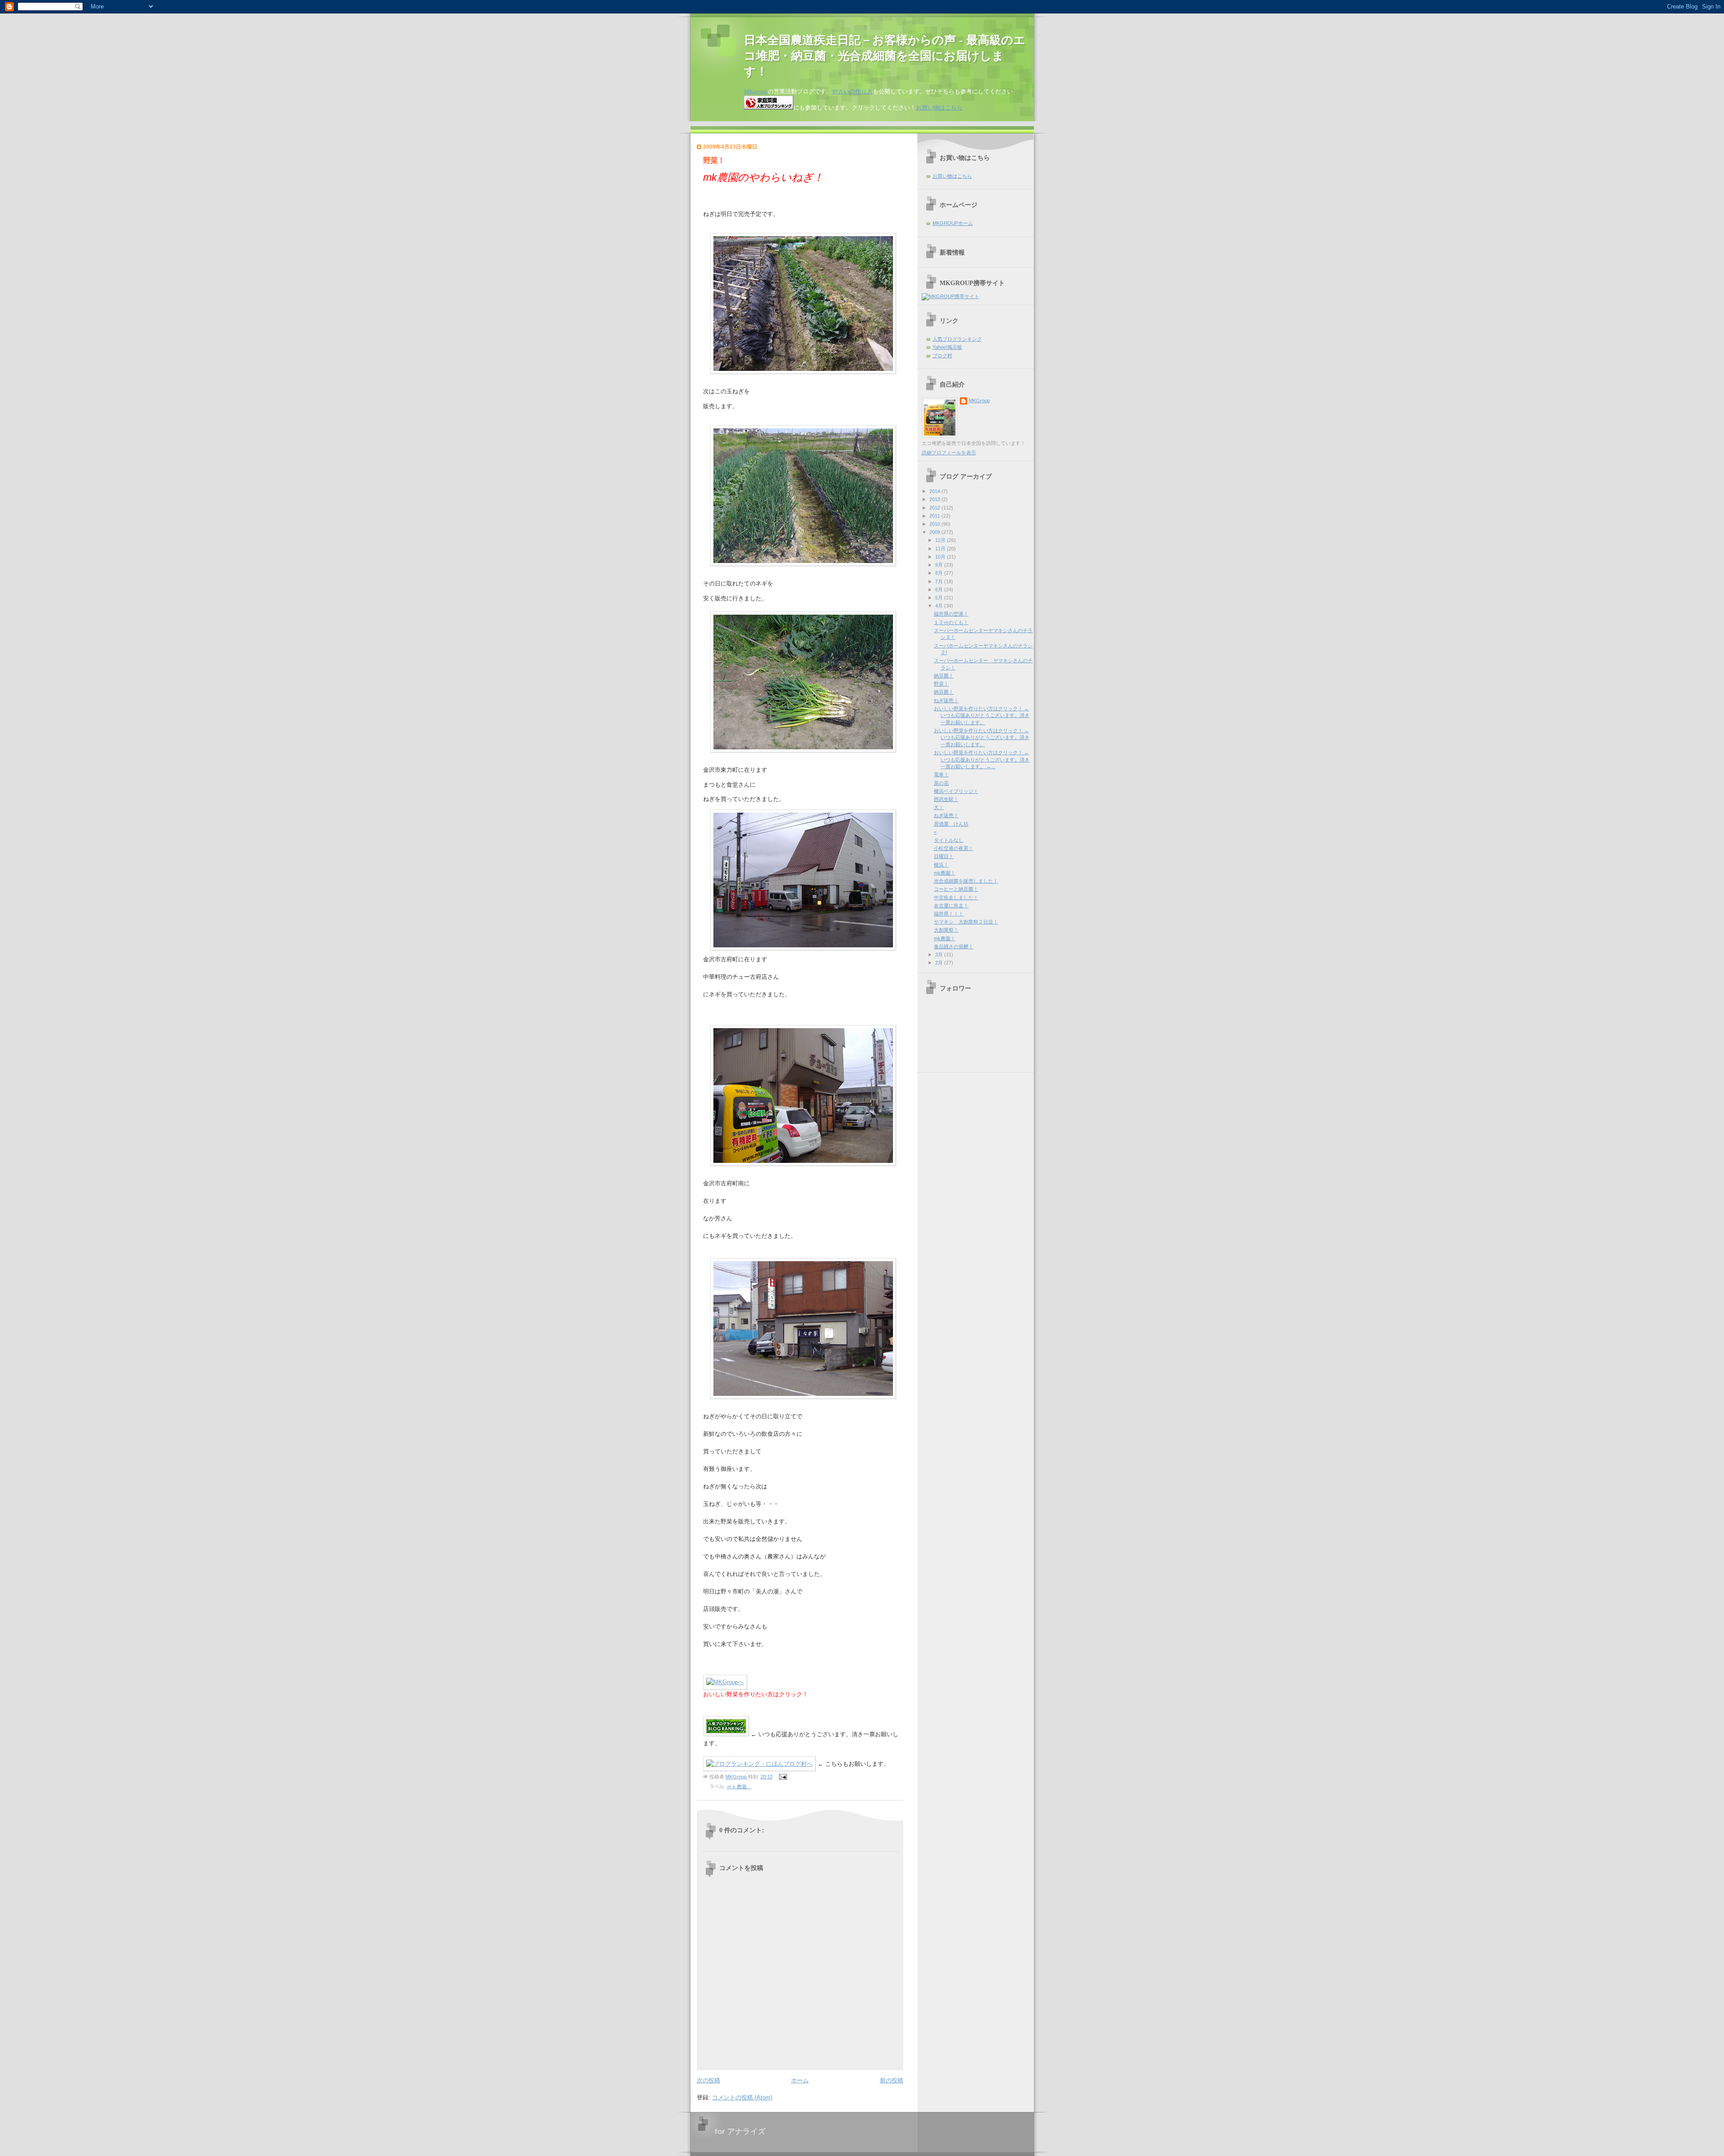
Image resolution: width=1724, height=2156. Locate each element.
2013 (935, 499)
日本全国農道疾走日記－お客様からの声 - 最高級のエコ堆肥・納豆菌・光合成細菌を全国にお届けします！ (885, 56)
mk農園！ (945, 873)
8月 (940, 573)
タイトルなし (949, 840)
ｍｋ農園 (739, 1786)
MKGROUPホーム (953, 223)
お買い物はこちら (939, 108)
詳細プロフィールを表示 (949, 453)
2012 (935, 508)
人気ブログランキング (957, 339)
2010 (935, 524)
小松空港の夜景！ (954, 848)
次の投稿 (708, 2080)
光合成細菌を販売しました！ (966, 881)
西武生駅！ (946, 799)
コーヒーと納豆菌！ (956, 889)
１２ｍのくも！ (951, 622)
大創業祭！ (946, 930)
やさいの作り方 (852, 91)
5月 (940, 598)
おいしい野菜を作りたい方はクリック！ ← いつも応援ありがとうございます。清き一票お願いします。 (982, 715)
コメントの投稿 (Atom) (742, 2097)
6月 (940, 590)
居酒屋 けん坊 (951, 824)
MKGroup (979, 400)
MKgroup (756, 91)
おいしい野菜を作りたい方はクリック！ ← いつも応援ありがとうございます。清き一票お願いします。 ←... (982, 759)
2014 (935, 491)
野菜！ (941, 684)
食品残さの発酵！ (954, 946)
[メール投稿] (783, 1777)
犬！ (939, 807)
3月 (940, 955)
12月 (941, 540)
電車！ (941, 774)
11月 (941, 549)
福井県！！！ (949, 914)
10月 (941, 557)
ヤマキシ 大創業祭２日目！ (966, 922)
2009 (935, 532)
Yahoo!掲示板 (947, 347)
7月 (940, 581)
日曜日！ (944, 856)
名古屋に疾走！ (951, 906)
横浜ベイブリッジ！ (956, 791)
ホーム (800, 2080)
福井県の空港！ (951, 614)
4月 (940, 606)
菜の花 (941, 783)
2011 (935, 516)
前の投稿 (892, 2080)
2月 (940, 963)
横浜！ (941, 865)
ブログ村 (942, 356)
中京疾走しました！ (956, 898)
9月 (940, 565)
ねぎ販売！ (946, 700)
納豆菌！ (944, 676)
